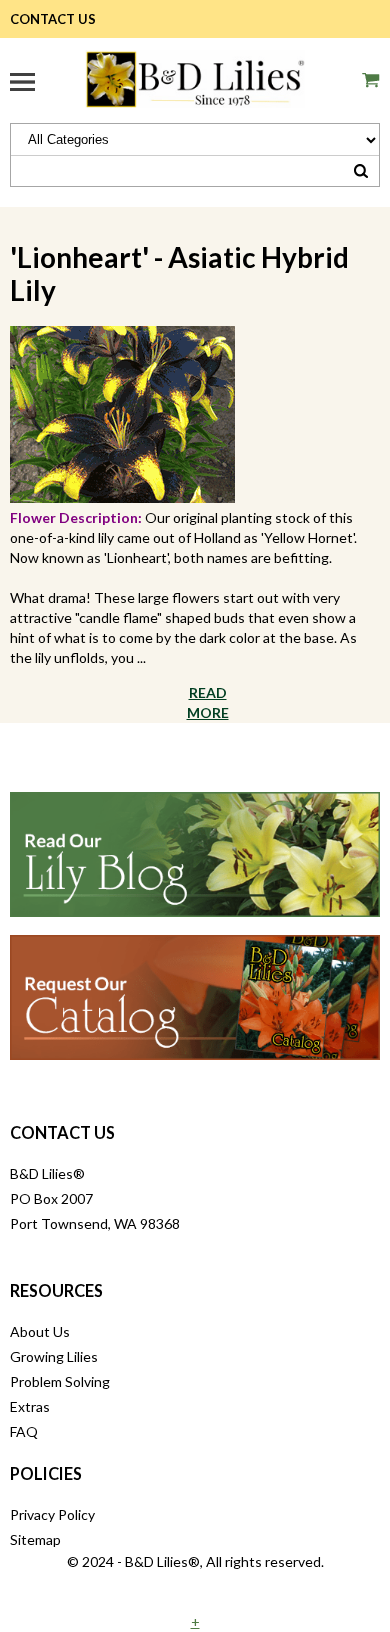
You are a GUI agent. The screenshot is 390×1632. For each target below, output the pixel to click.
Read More (208, 702)
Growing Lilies (54, 1356)
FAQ (24, 1431)
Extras (30, 1406)
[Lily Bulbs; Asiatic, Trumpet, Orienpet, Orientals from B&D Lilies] (195, 76)
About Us (40, 1331)
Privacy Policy (52, 1514)
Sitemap (35, 1539)
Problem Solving (60, 1381)
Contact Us (53, 19)
